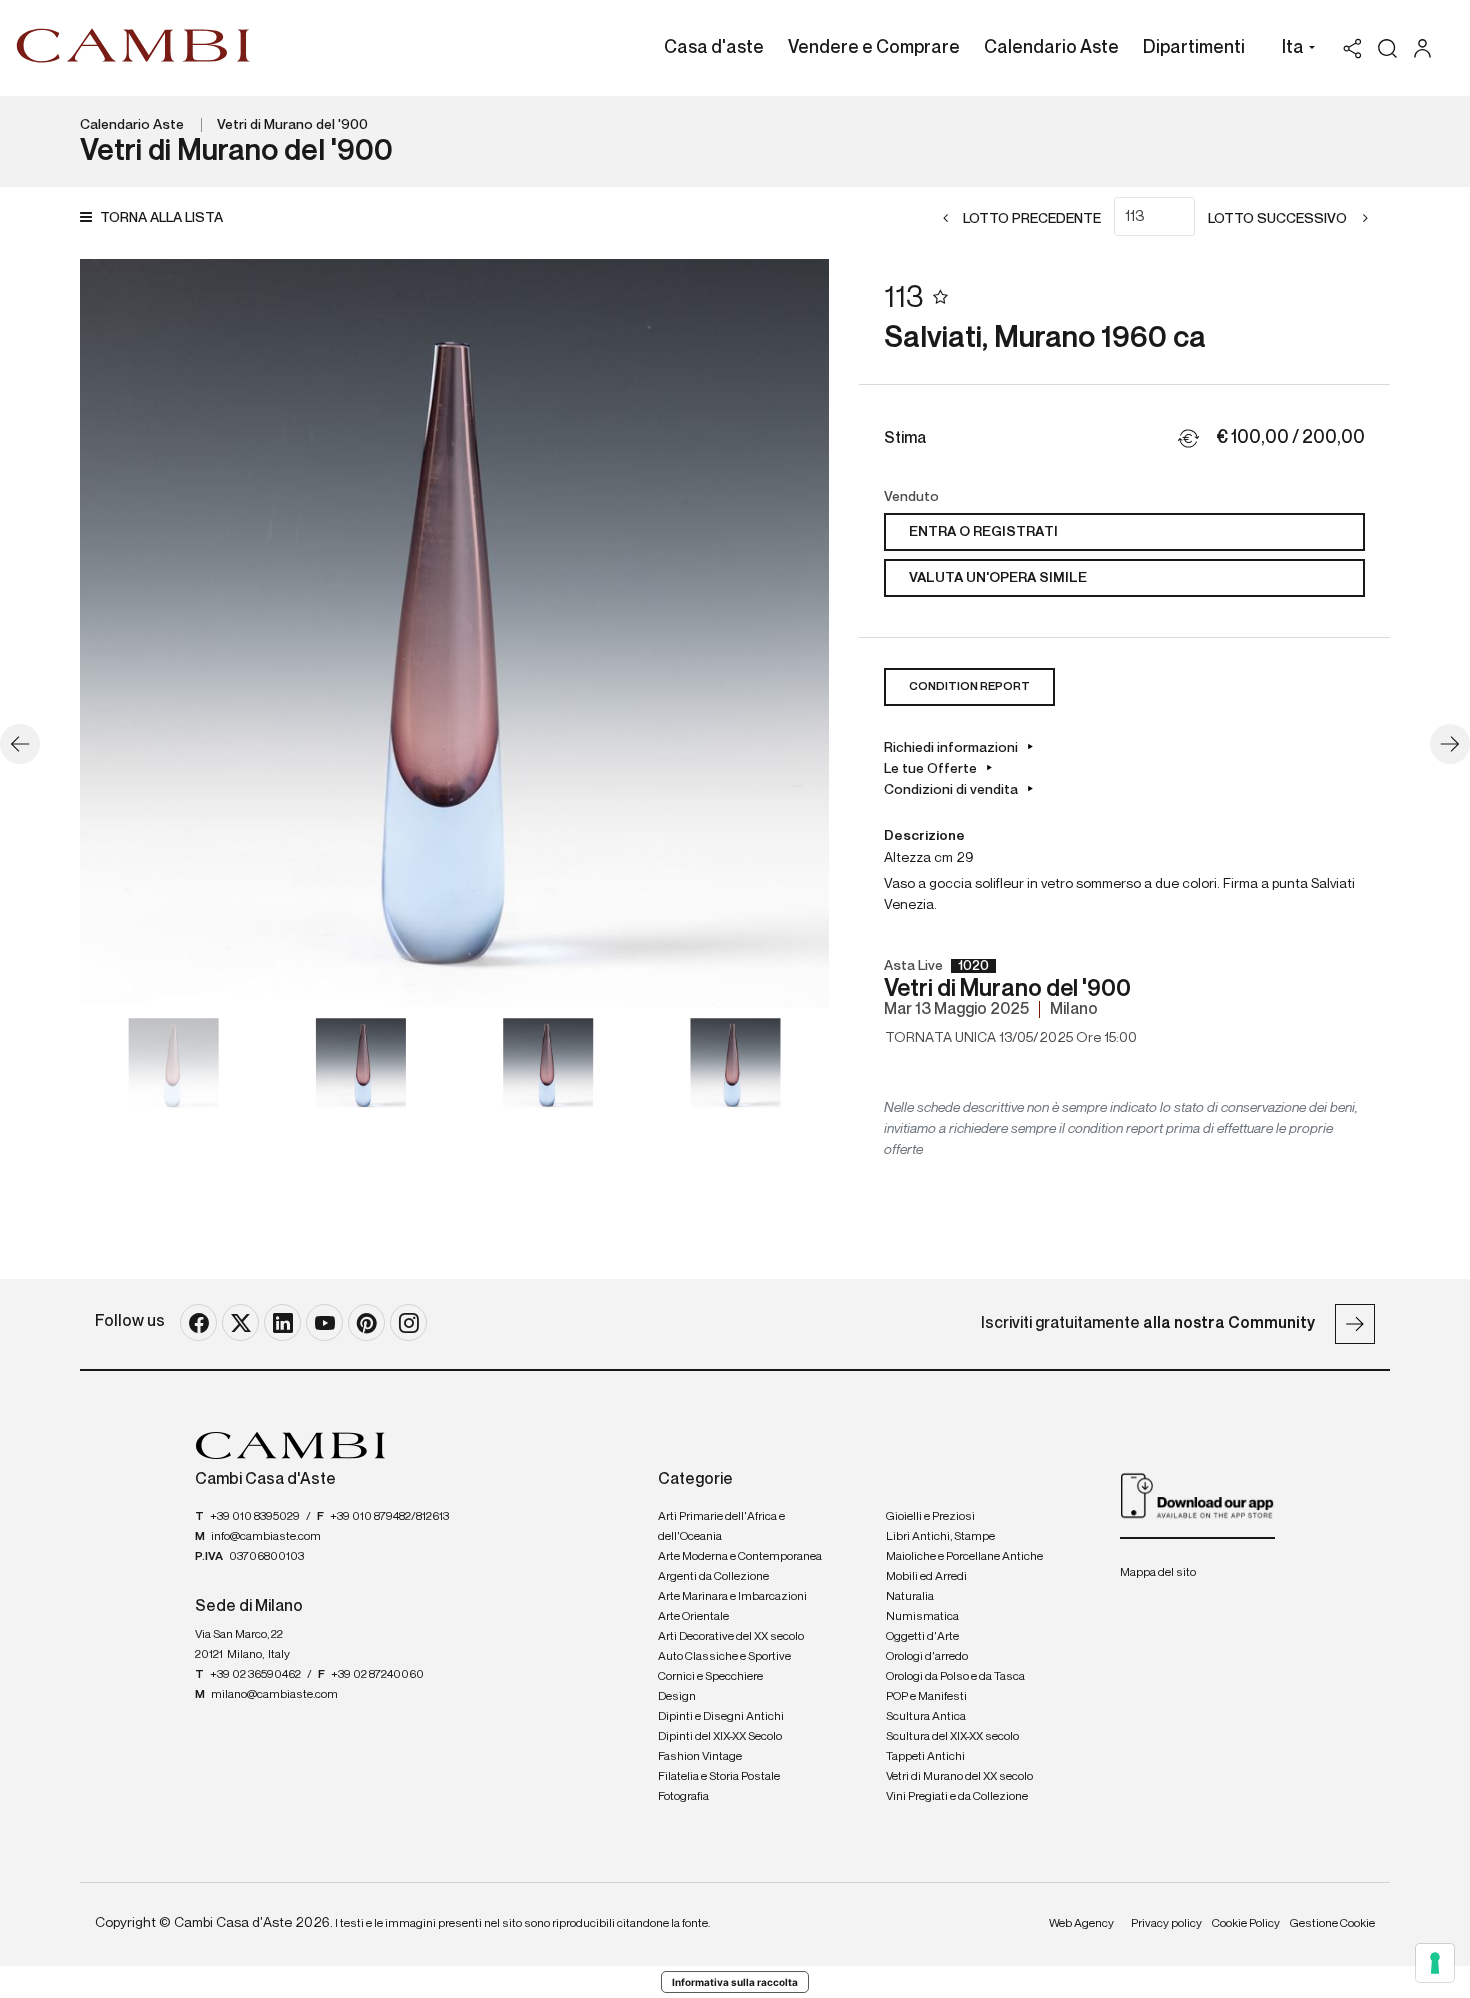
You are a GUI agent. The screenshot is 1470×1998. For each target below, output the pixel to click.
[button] (1293, 50)
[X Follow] (240, 1322)
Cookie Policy (1246, 1924)
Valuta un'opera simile (998, 578)
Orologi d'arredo (927, 1657)
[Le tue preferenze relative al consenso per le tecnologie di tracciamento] (1435, 1963)
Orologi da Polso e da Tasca (955, 1677)
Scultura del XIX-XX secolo (952, 1737)
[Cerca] (1387, 48)
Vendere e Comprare (874, 48)
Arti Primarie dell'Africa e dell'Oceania (721, 1527)
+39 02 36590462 (255, 1675)
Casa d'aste (714, 48)
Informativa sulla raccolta (735, 1982)
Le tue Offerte (930, 769)
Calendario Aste (1051, 48)
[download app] (1197, 1495)
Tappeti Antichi (925, 1757)
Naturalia (910, 1597)
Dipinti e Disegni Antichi (721, 1717)
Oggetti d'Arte (922, 1637)
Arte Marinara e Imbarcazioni (732, 1597)
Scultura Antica (926, 1717)
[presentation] (115, 634)
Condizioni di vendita (951, 790)
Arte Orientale (693, 1617)
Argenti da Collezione (713, 1577)
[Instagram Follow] (408, 1322)
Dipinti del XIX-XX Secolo (720, 1737)
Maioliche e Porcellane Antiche (964, 1557)
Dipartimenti (1194, 48)
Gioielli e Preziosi (930, 1517)
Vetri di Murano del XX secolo (959, 1777)
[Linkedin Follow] (282, 1322)
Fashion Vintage (700, 1757)
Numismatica (922, 1617)
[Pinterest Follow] (366, 1322)
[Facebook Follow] (198, 1322)
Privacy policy (1166, 1924)
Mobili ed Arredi (926, 1577)
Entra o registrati (983, 532)
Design (677, 1697)
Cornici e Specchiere (710, 1677)
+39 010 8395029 (255, 1517)
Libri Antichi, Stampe (940, 1537)
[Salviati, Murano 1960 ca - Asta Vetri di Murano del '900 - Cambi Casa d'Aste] (454, 633)
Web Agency (1081, 1924)
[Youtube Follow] (324, 1322)
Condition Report (969, 687)
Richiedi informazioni (951, 748)
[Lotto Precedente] (20, 744)
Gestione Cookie (1332, 1924)
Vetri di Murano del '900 (292, 125)
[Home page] (133, 45)
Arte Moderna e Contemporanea (740, 1557)
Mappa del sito (1158, 1573)
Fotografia (683, 1797)
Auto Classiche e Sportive (724, 1657)
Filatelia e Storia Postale (719, 1777)
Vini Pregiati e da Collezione (957, 1797)
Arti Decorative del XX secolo (731, 1637)
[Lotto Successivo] (1450, 744)
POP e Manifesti (926, 1697)
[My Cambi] (1427, 48)
